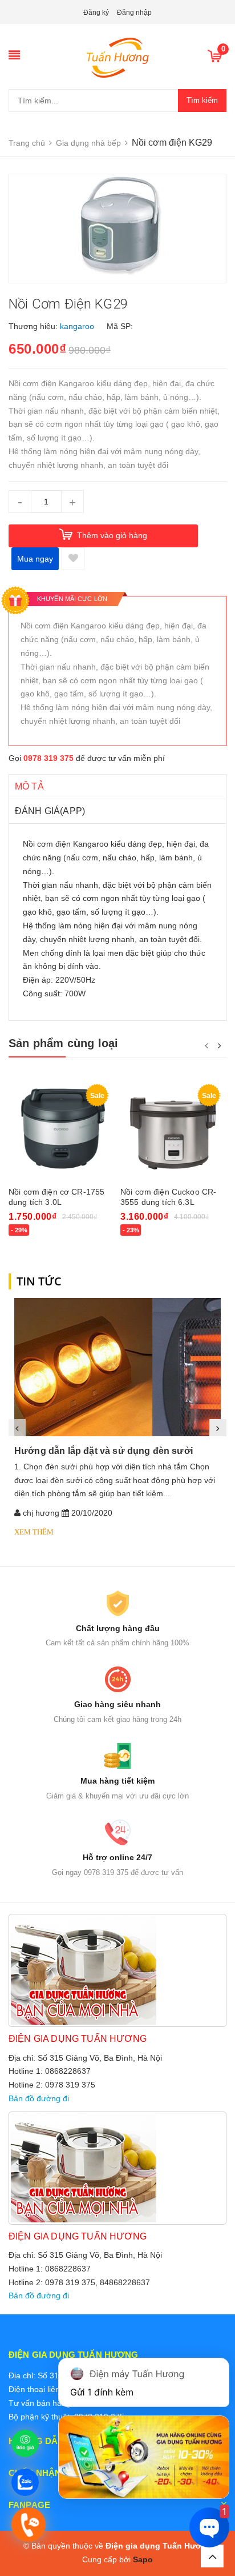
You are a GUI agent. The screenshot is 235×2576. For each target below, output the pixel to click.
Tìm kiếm (202, 100)
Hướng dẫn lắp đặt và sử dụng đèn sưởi (104, 1451)
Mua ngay (35, 559)
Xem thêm (34, 1532)
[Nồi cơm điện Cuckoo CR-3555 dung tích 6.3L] (173, 1129)
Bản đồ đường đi (39, 2098)
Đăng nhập (134, 13)
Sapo (143, 2559)
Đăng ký (96, 13)
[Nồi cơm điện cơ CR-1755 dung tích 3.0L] (62, 1129)
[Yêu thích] (73, 559)
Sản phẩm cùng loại (64, 1043)
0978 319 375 (48, 758)
